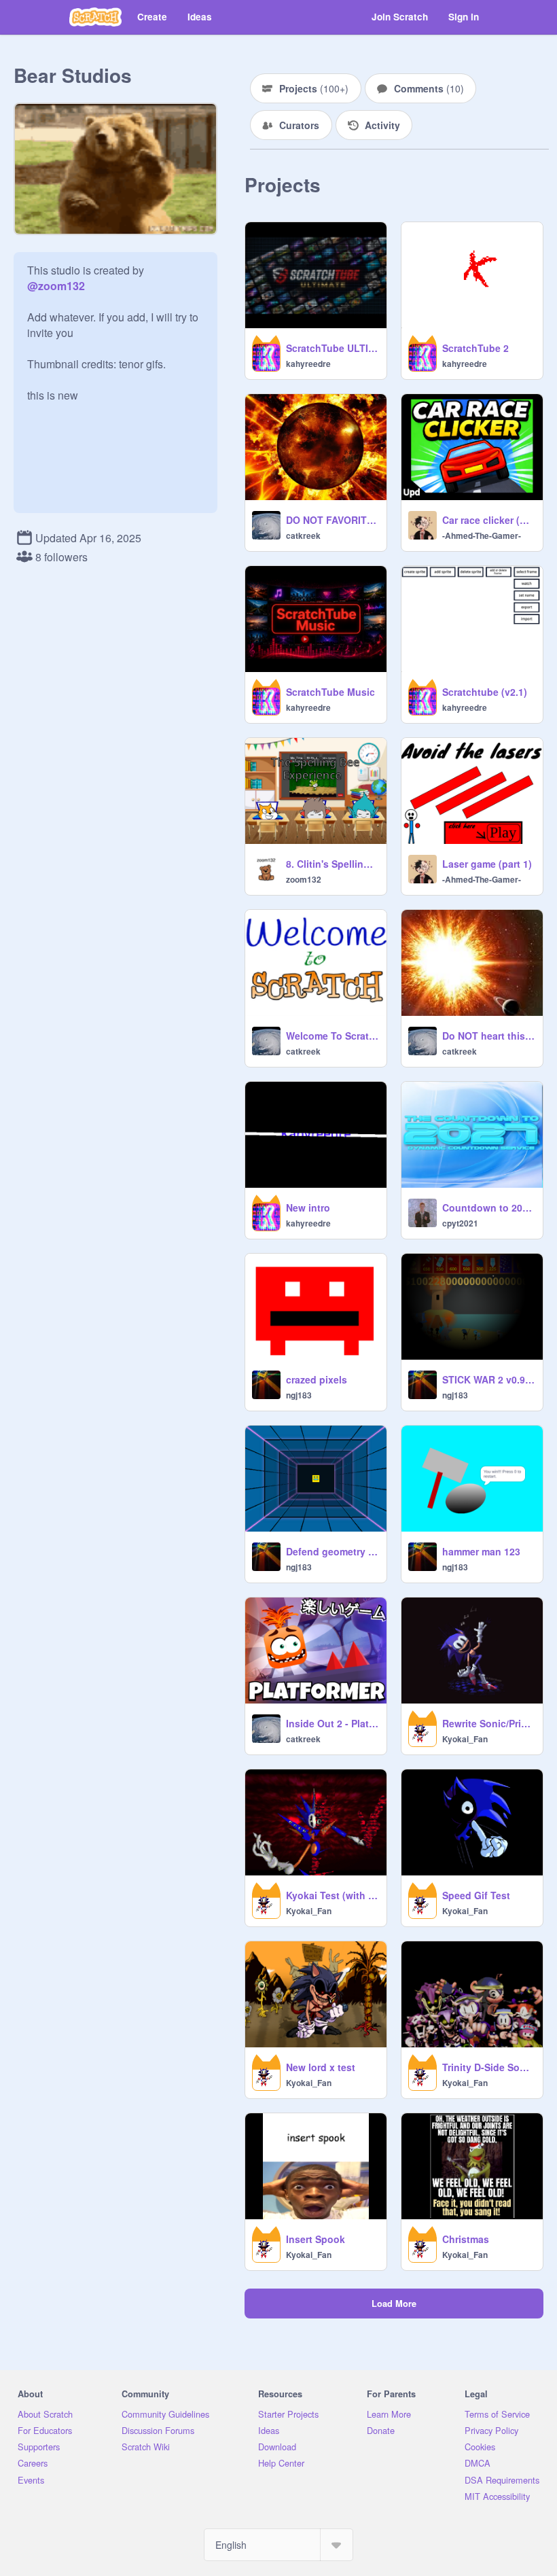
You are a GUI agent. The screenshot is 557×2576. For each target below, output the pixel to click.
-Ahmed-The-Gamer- (482, 535)
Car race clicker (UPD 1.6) (488, 520)
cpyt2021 (460, 1223)
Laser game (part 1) (487, 864)
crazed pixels (317, 1379)
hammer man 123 (481, 1551)
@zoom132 (56, 286)
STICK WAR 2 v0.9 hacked (488, 1379)
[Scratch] (95, 17)
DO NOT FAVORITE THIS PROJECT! (332, 520)
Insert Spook (316, 2239)
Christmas (466, 2239)
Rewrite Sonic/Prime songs (488, 1723)
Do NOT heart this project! (488, 1036)
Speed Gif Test (476, 1895)
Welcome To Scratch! (332, 1036)
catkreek (303, 535)
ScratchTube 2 (475, 348)
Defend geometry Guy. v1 (332, 1551)
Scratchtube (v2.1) (485, 692)
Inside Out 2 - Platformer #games (332, 1723)
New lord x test (321, 2067)
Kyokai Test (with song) (332, 1895)
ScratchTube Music (330, 692)
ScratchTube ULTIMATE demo (332, 348)
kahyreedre (308, 364)
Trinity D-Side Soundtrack (488, 2067)
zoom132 (304, 879)
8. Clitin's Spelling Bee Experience (332, 864)
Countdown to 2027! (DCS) (488, 1207)
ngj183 (299, 1395)
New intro (308, 1207)
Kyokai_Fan (465, 1739)
